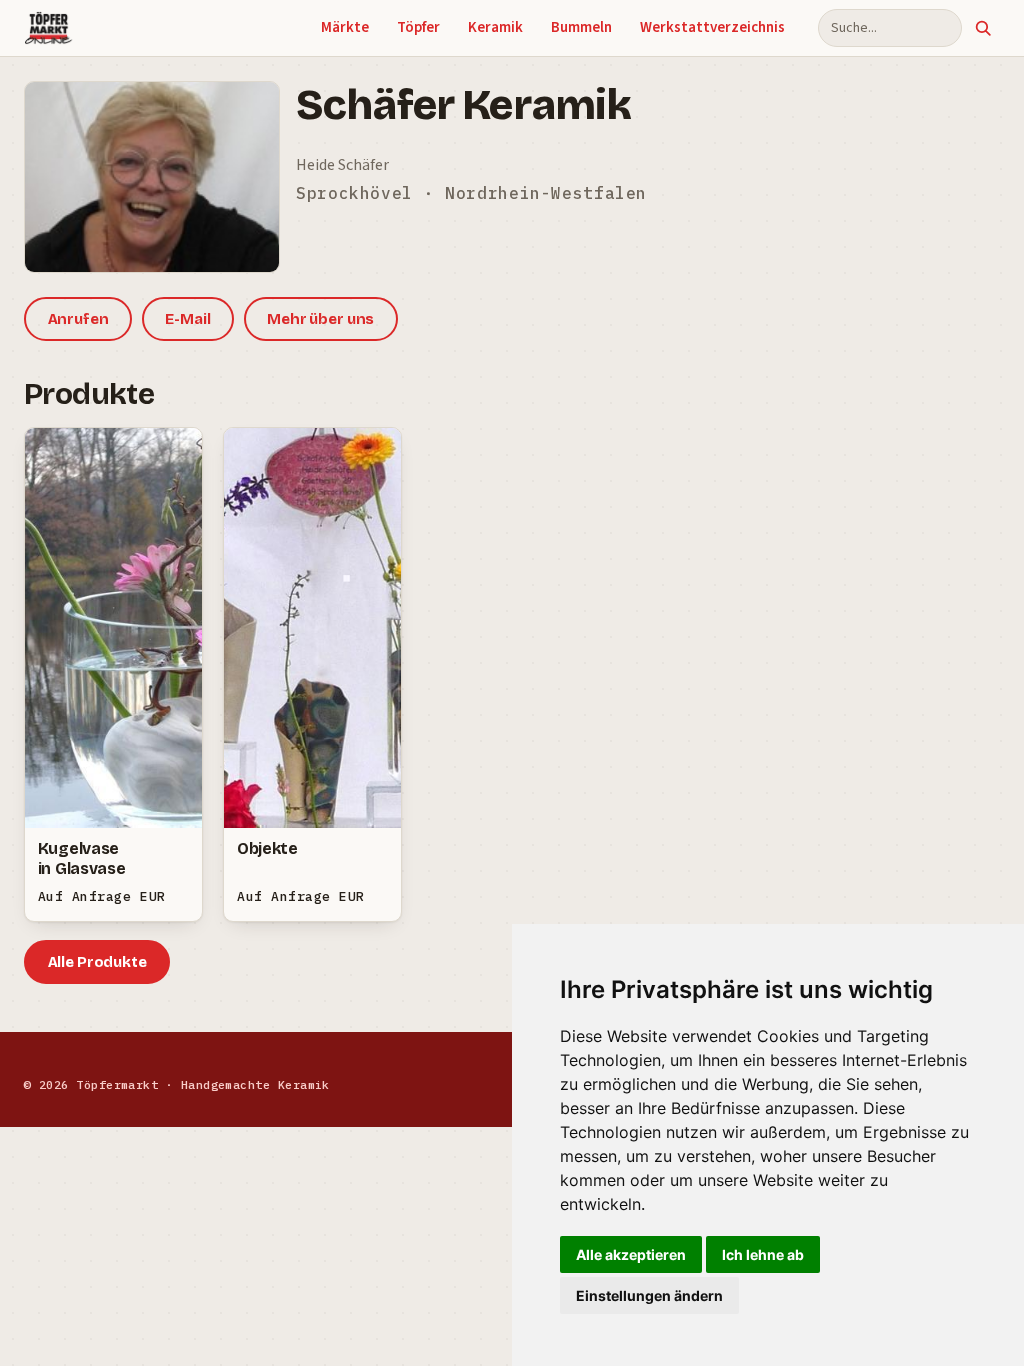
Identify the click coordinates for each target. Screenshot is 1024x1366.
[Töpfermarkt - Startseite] (48, 28)
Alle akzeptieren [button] (631, 1254)
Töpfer (418, 27)
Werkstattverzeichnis (712, 27)
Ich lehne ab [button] (763, 1254)
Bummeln (581, 27)
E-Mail (187, 319)
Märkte (345, 27)
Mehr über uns (320, 319)
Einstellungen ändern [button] (649, 1295)
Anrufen (78, 319)
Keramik (495, 27)
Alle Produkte (97, 962)
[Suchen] (983, 28)
